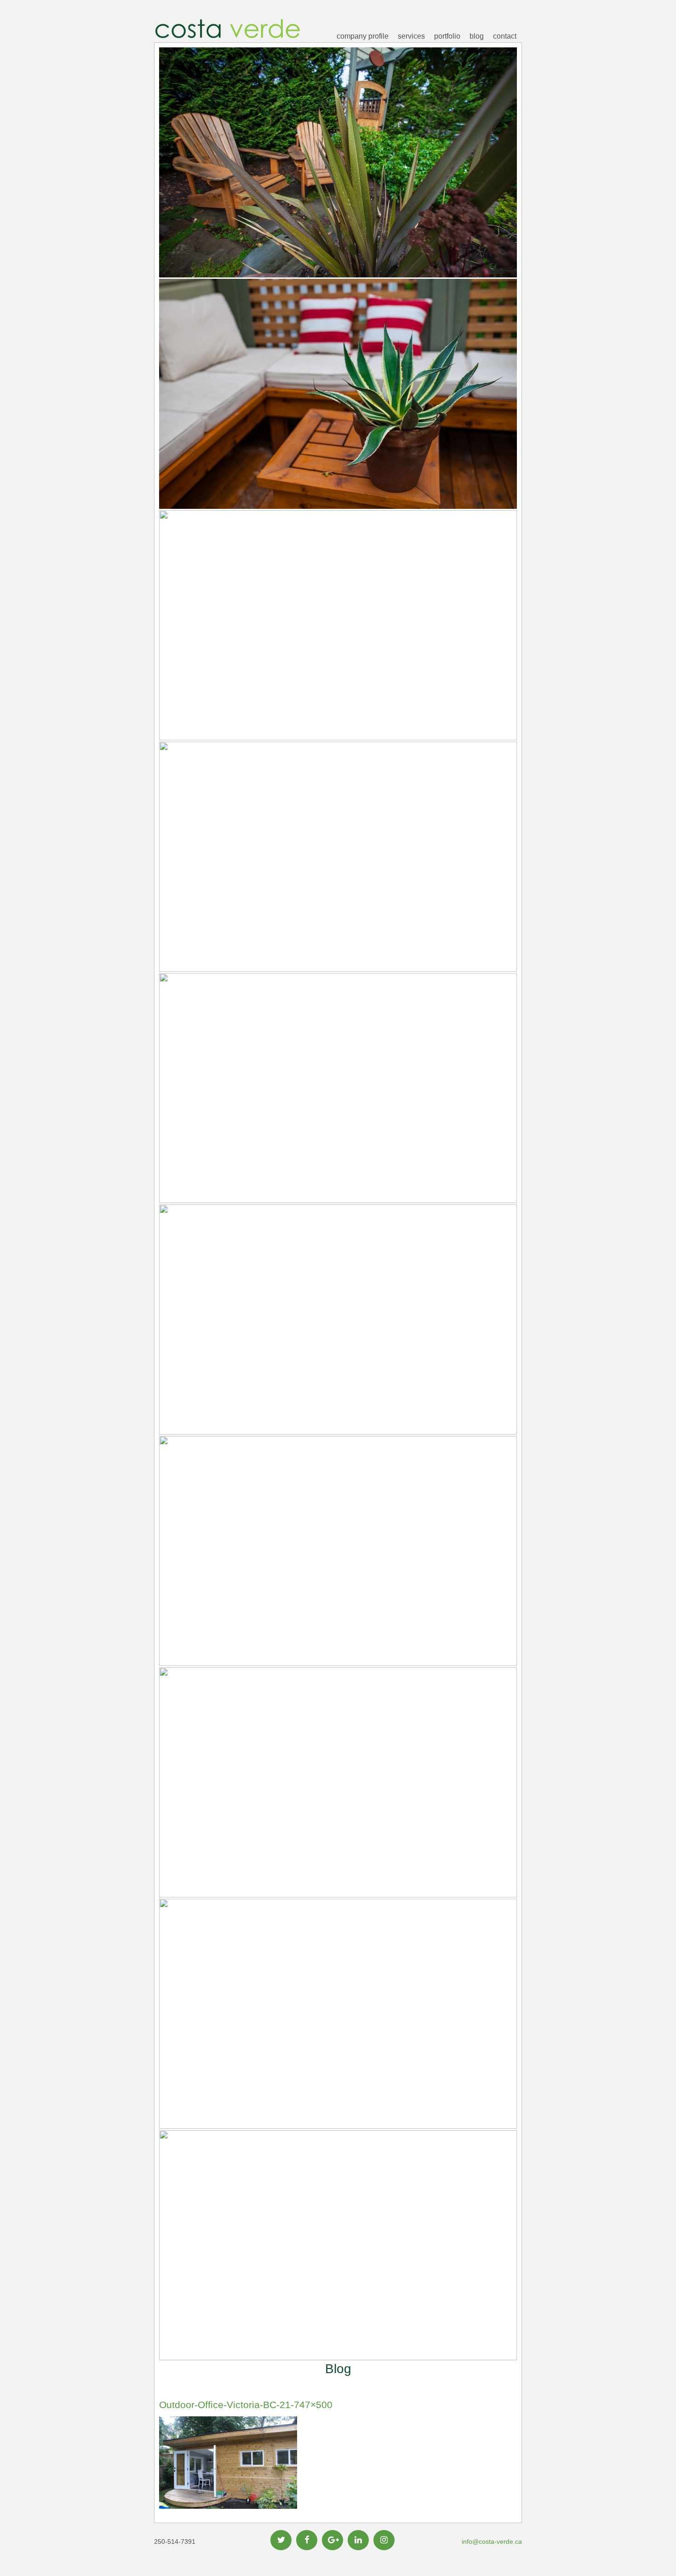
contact (505, 36)
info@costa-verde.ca (492, 2541)
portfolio (447, 36)
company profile (363, 36)
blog (477, 36)
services (411, 36)
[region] (338, 1204)
